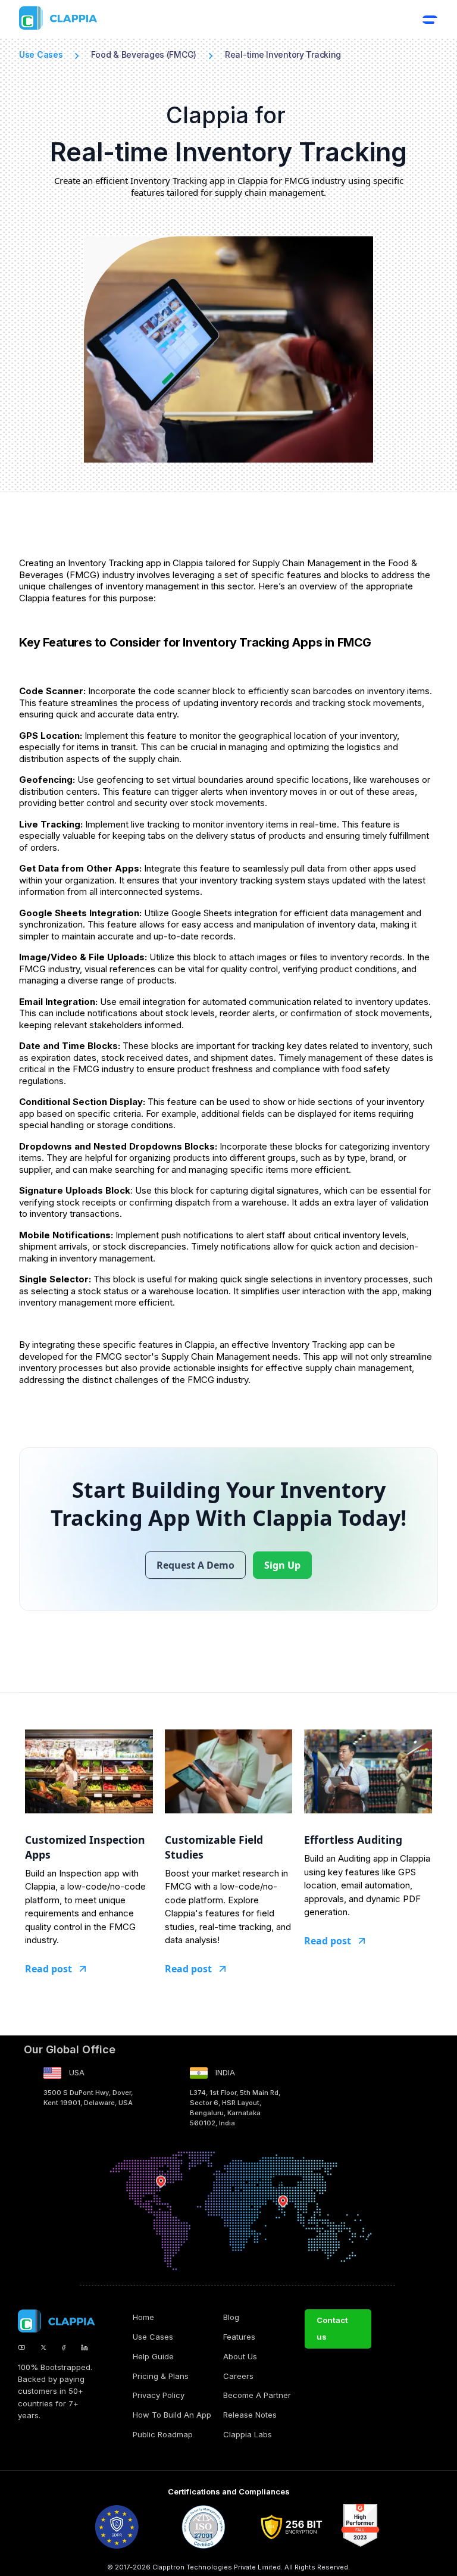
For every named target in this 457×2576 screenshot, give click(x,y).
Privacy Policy (159, 2395)
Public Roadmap (163, 2434)
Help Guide (153, 2356)
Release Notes (250, 2415)
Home (143, 2317)
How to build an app (172, 2415)
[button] (430, 20)
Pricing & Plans (161, 2376)
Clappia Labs (248, 2434)
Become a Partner (257, 2395)
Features (239, 2337)
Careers (238, 2376)
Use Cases (153, 2337)
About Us (240, 2356)
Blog (231, 2317)
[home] (220, 18)
